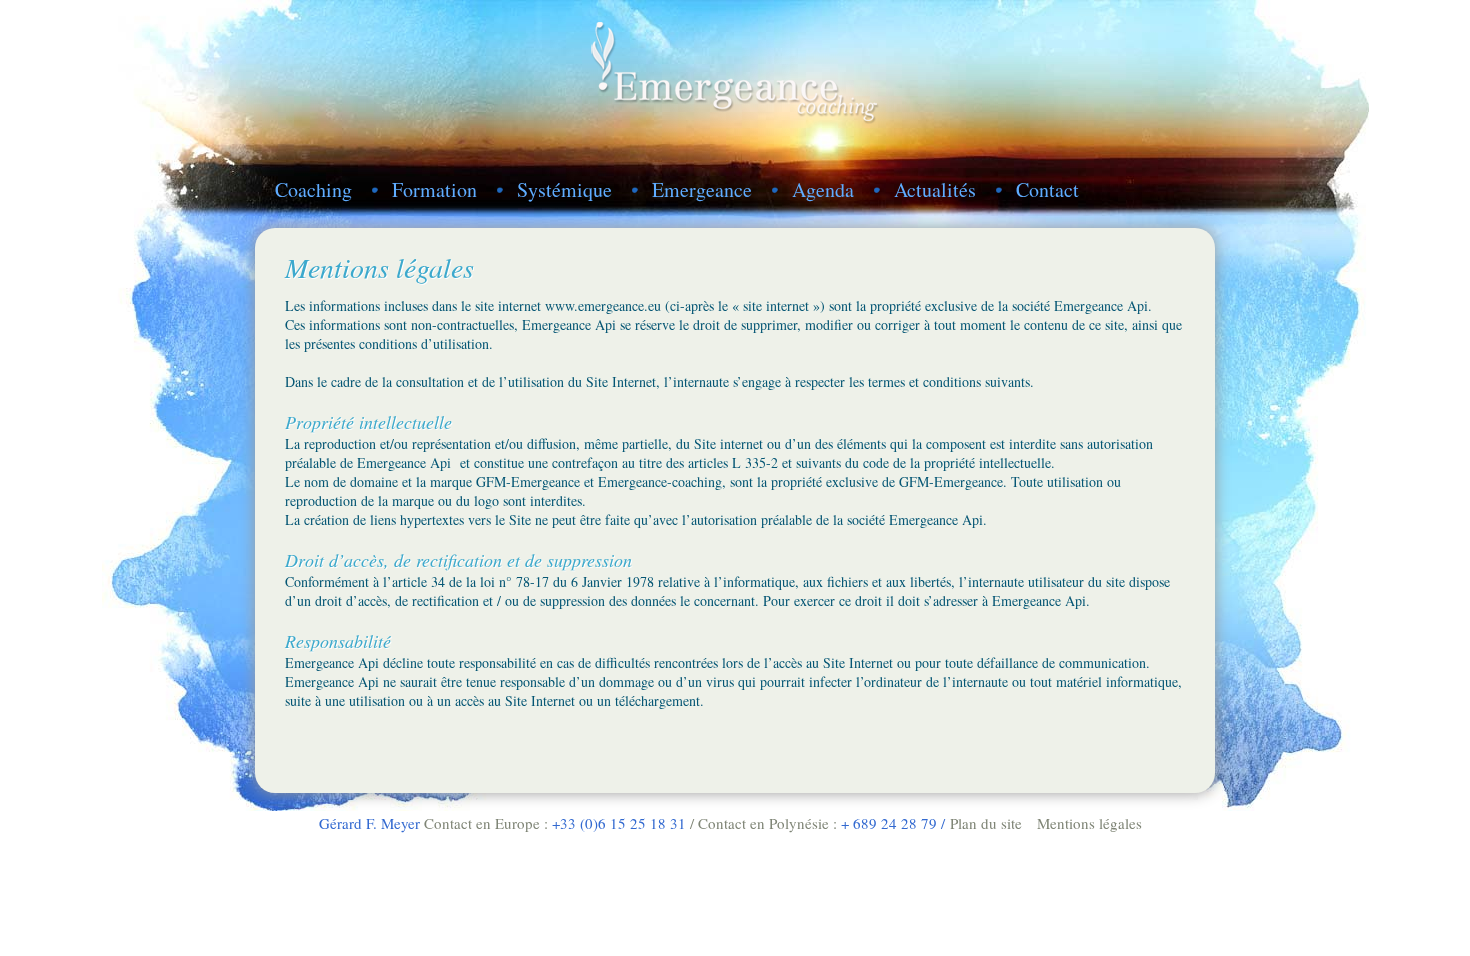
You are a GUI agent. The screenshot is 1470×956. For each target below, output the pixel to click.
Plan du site (986, 823)
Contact (1047, 189)
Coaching (313, 189)
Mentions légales (1089, 823)
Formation (434, 189)
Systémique (564, 189)
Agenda (823, 189)
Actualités (935, 189)
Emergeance (702, 189)
